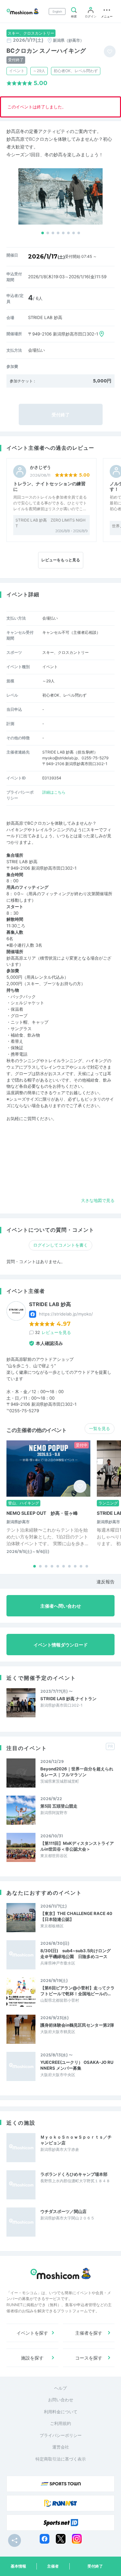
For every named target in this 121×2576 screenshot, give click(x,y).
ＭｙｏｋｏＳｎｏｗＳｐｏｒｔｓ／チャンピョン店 (76, 2140)
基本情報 (18, 2566)
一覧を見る (100, 1428)
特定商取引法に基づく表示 (61, 2459)
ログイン (91, 16)
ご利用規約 (60, 2423)
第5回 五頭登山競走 (59, 1806)
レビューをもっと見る (61, 560)
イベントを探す (32, 2333)
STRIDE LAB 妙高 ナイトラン (68, 1699)
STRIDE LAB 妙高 (50, 1304)
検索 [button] (74, 16)
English (57, 11)
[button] (43, 233)
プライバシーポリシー (61, 2435)
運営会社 (61, 2447)
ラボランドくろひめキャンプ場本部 (74, 2174)
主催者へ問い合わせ (61, 1606)
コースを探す (89, 2358)
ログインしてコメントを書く (60, 1245)
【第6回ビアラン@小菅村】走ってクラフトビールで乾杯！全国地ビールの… (77, 1991)
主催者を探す (89, 2333)
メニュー (107, 16)
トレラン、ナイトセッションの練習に (49, 486)
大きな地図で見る (98, 1200)
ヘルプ (60, 2388)
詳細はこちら (54, 792)
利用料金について (61, 2412)
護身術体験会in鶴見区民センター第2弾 (77, 2025)
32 (53, 1332)
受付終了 (95, 2566)
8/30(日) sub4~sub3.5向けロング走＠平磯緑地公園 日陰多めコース (76, 1954)
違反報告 (106, 1582)
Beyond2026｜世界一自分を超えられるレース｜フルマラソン (77, 1772)
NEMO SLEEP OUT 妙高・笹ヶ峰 (42, 1513)
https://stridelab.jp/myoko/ (66, 1314)
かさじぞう (40, 467)
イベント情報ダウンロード (61, 1645)
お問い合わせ (61, 2400)
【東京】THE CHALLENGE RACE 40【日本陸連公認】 (76, 1916)
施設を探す (32, 2358)
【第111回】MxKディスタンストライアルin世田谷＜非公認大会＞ (77, 1846)
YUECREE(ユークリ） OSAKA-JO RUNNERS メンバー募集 (77, 2065)
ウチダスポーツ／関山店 (63, 2211)
